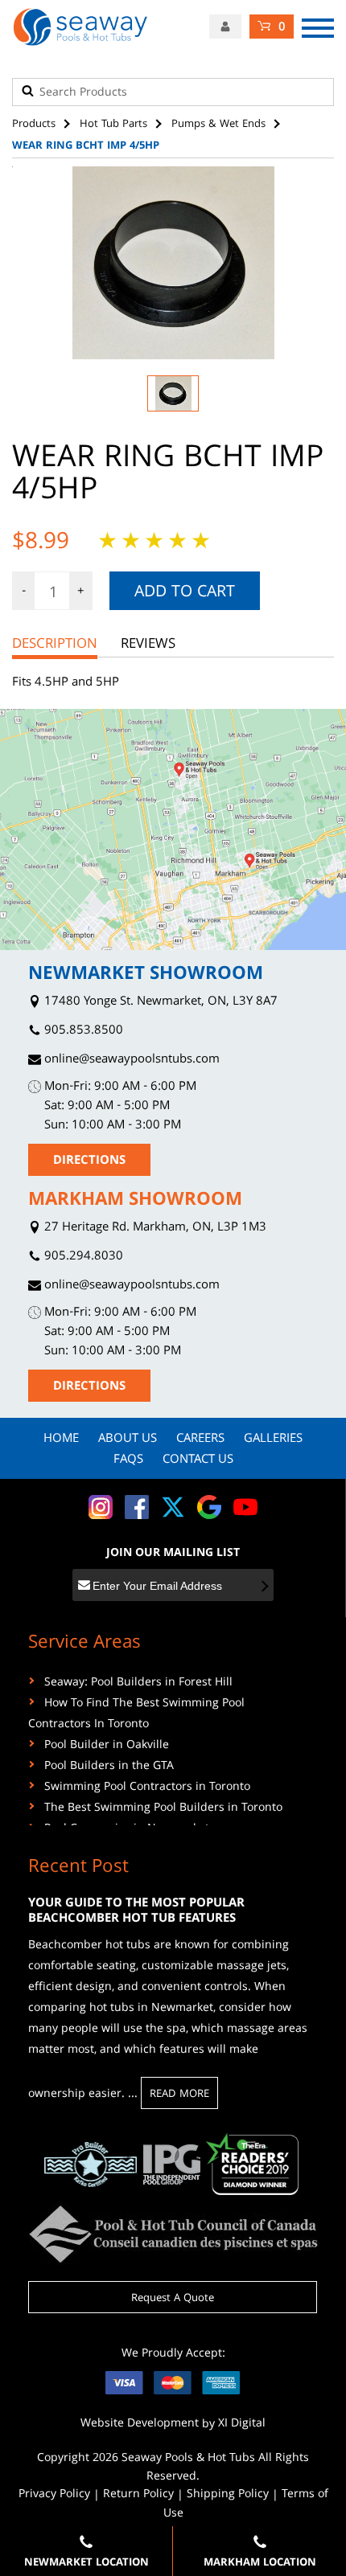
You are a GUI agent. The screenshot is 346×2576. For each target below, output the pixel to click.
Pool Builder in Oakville (107, 1746)
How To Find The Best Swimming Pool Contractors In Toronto (136, 1714)
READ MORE (179, 2095)
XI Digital (242, 2424)
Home (61, 1440)
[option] (173, 263)
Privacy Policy (54, 2495)
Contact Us (198, 1460)
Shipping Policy (228, 2495)
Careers (200, 1440)
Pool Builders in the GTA (109, 1767)
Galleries (273, 1440)
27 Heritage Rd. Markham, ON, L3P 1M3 (154, 1229)
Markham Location (260, 2563)
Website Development (140, 2424)
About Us (128, 1440)
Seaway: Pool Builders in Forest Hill (138, 1683)
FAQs (128, 1460)
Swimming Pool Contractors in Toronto (147, 1788)
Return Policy (138, 2495)
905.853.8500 (82, 1032)
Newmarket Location (86, 2563)
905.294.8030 (82, 1257)
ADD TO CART (185, 593)
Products (34, 125)
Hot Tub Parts (113, 125)
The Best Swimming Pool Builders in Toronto (163, 1808)
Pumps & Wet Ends (218, 125)
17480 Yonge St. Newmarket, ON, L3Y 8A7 (159, 1003)
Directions (89, 1161)
